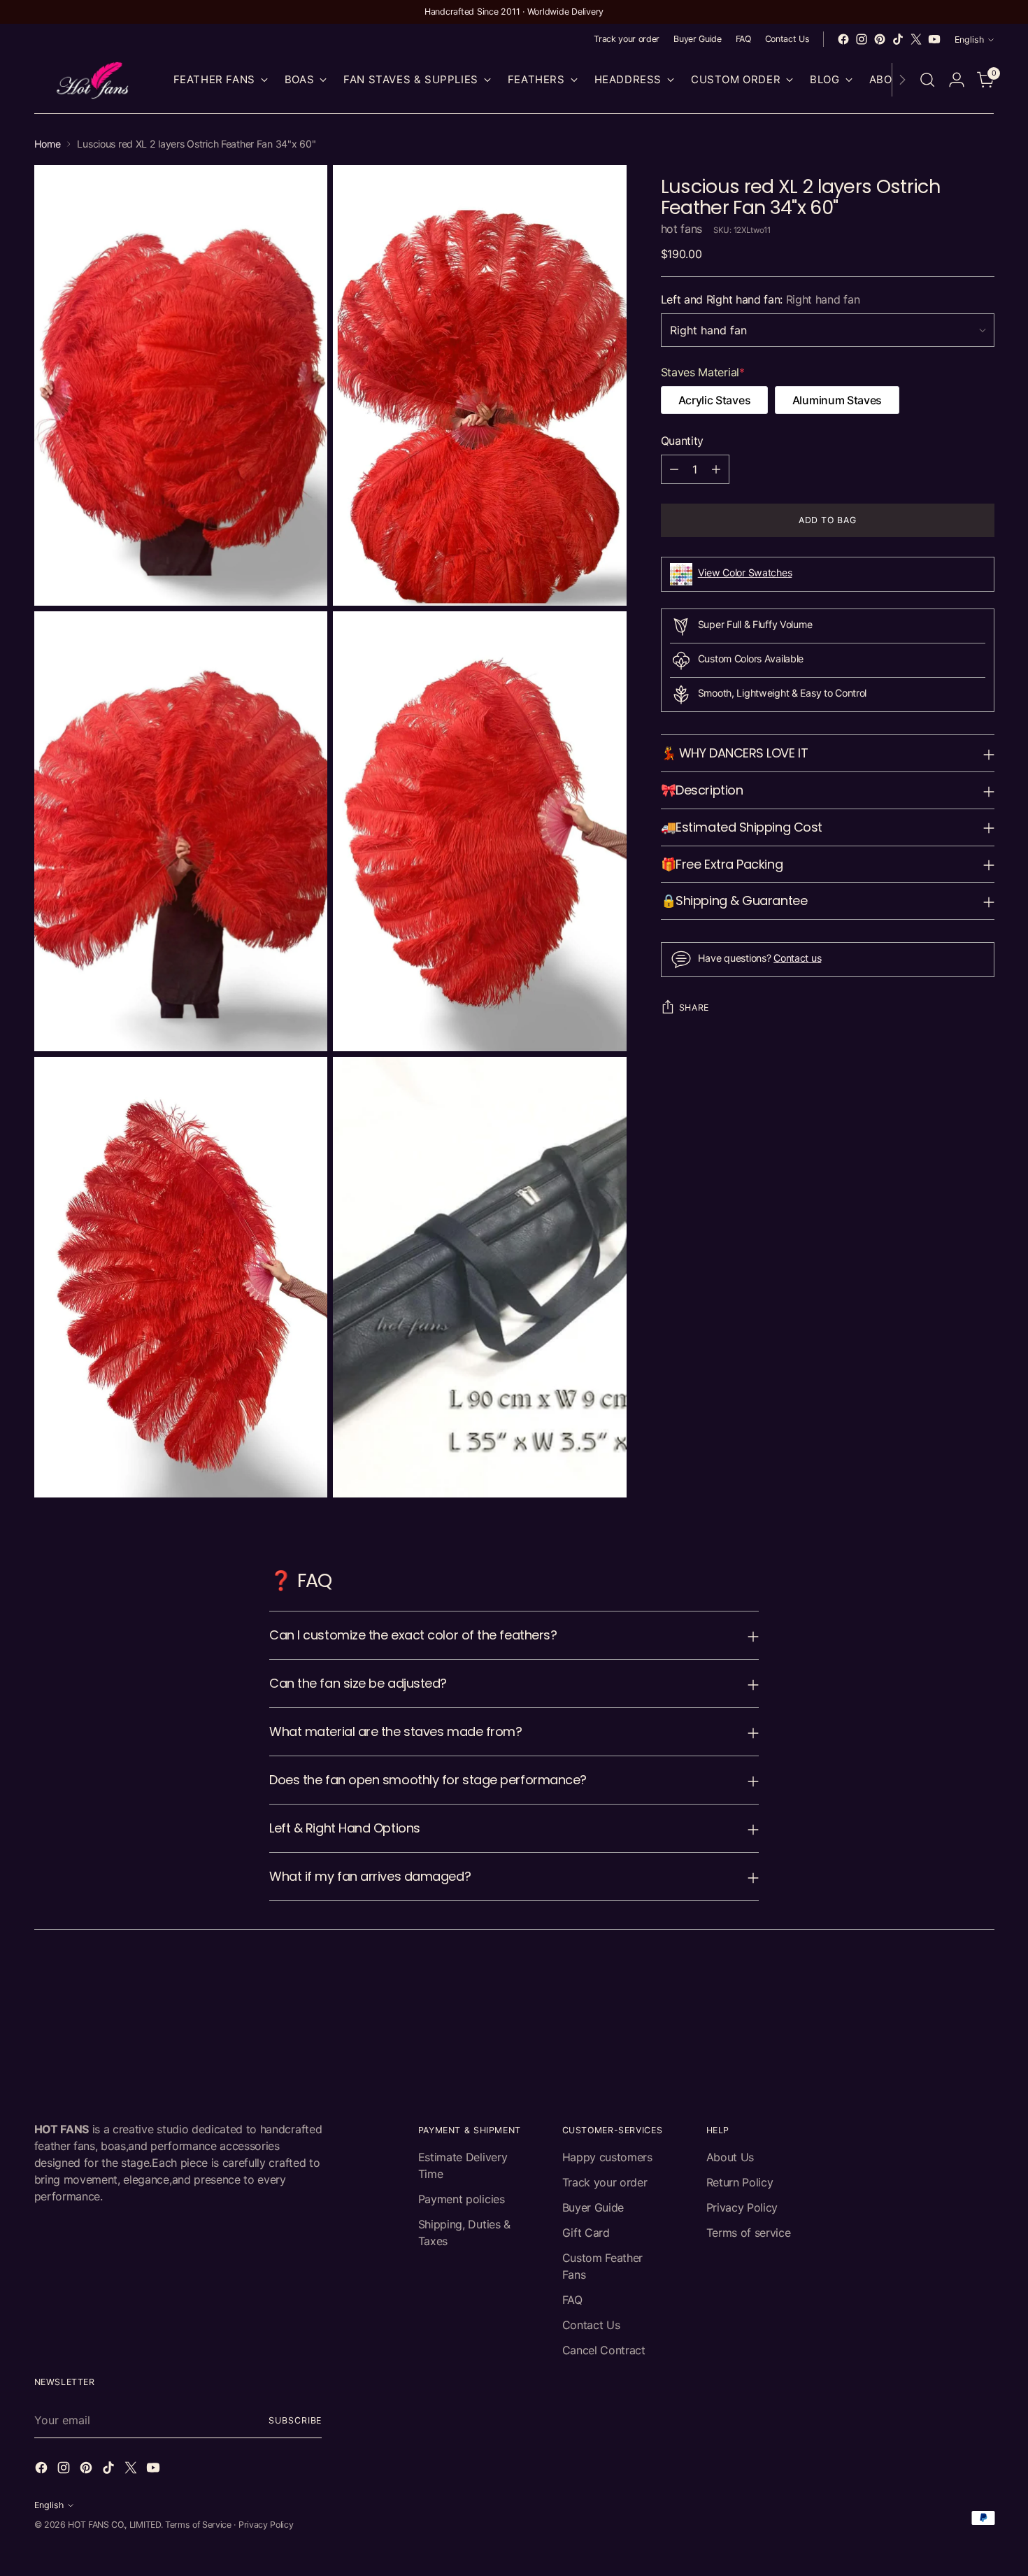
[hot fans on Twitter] (916, 39)
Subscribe (295, 2420)
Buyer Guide (593, 2207)
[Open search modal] (927, 80)
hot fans (681, 229)
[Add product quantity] (716, 469)
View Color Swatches (745, 572)
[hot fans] (94, 80)
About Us (730, 2157)
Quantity (682, 441)
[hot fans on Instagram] (862, 39)
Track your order (605, 2182)
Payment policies (462, 2199)
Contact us (797, 958)
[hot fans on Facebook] (843, 39)
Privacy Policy (742, 2207)
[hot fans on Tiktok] (898, 39)
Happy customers (607, 2157)
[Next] (902, 80)
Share (694, 1008)
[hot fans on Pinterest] (880, 39)
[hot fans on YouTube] (934, 39)
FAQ (572, 2300)
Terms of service (749, 2233)
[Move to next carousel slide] (983, 1983)
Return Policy (740, 2182)
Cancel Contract (604, 2350)
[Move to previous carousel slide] (950, 1984)
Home (48, 144)
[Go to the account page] (957, 80)
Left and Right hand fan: (761, 299)
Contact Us (591, 2325)
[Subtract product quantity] (674, 469)
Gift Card (586, 2233)
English (969, 40)
